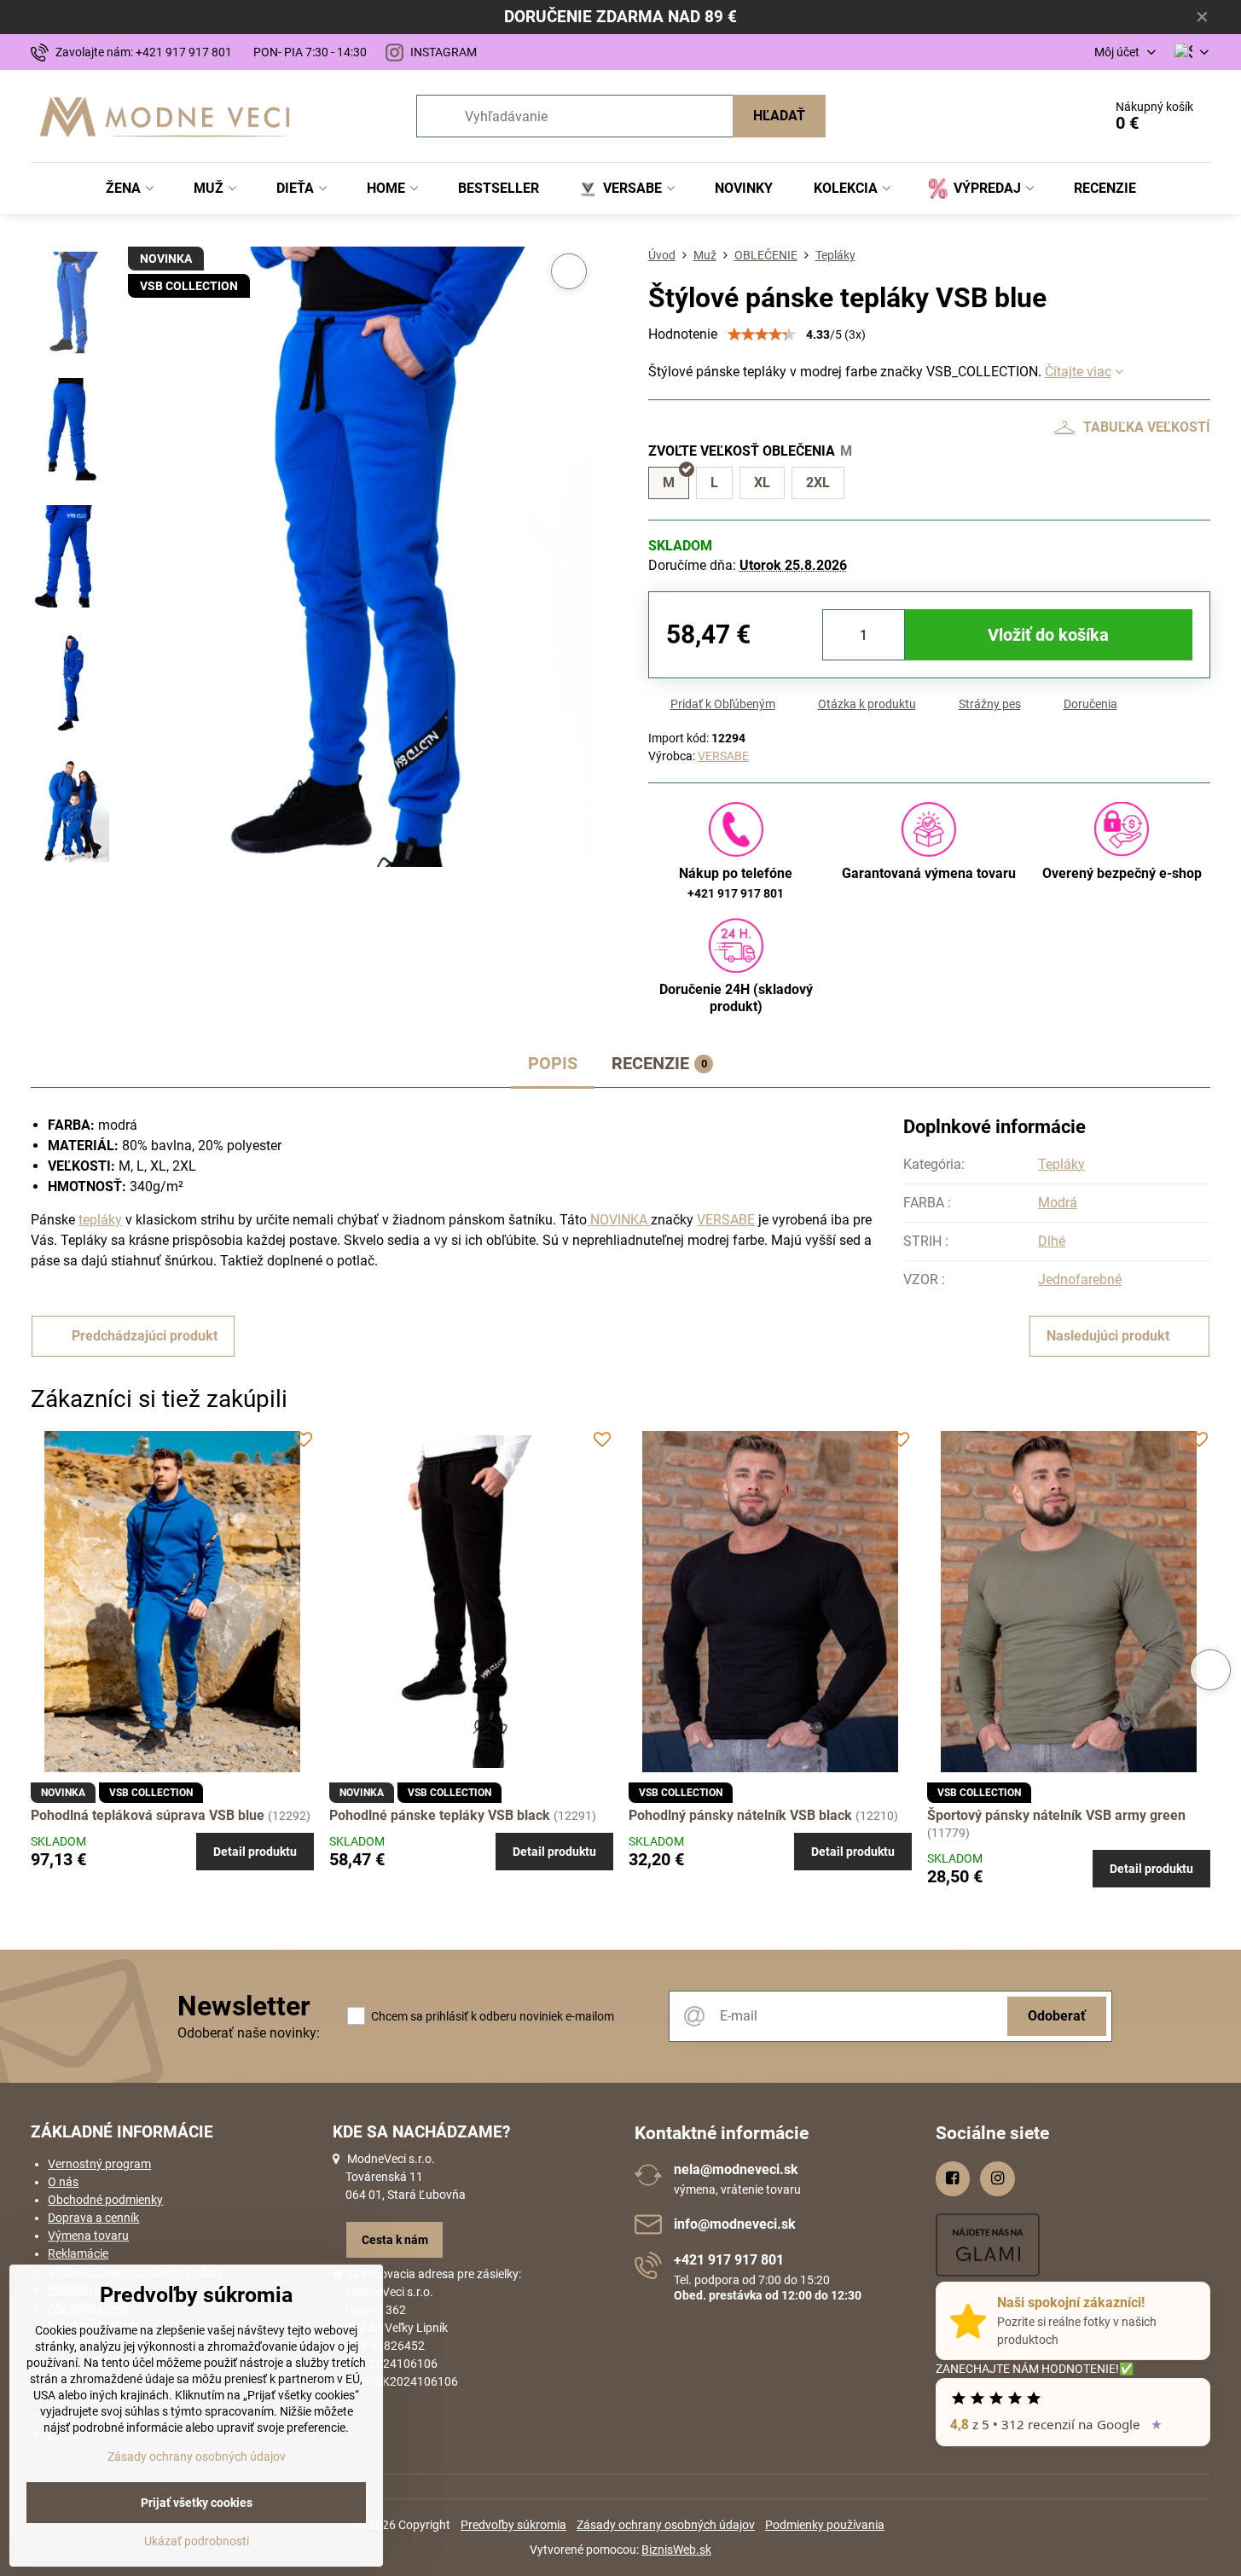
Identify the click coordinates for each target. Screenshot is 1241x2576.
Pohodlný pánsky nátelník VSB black (742, 1815)
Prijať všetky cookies (197, 2503)
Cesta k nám (395, 2240)
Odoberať (1057, 2016)
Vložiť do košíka (1048, 635)
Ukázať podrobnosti (197, 2541)
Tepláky (1061, 1164)
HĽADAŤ (779, 116)
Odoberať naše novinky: (249, 2033)
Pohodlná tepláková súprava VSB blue (148, 1815)
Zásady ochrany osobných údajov (666, 2525)
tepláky (100, 1220)
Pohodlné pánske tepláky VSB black (440, 1815)
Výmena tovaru (88, 2236)
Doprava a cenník (93, 2218)
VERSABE (723, 756)
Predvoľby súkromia (513, 2525)
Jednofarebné (1080, 1279)
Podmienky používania (825, 2525)
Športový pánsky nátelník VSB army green (1056, 1815)
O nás (63, 2182)
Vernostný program (99, 2164)
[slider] (762, 334)
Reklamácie (78, 2253)
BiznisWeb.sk (676, 2550)
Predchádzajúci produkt (145, 1336)
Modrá (1058, 1203)
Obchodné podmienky (105, 2200)
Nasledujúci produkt (1108, 1336)
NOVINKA (619, 1220)
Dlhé (1052, 1241)
